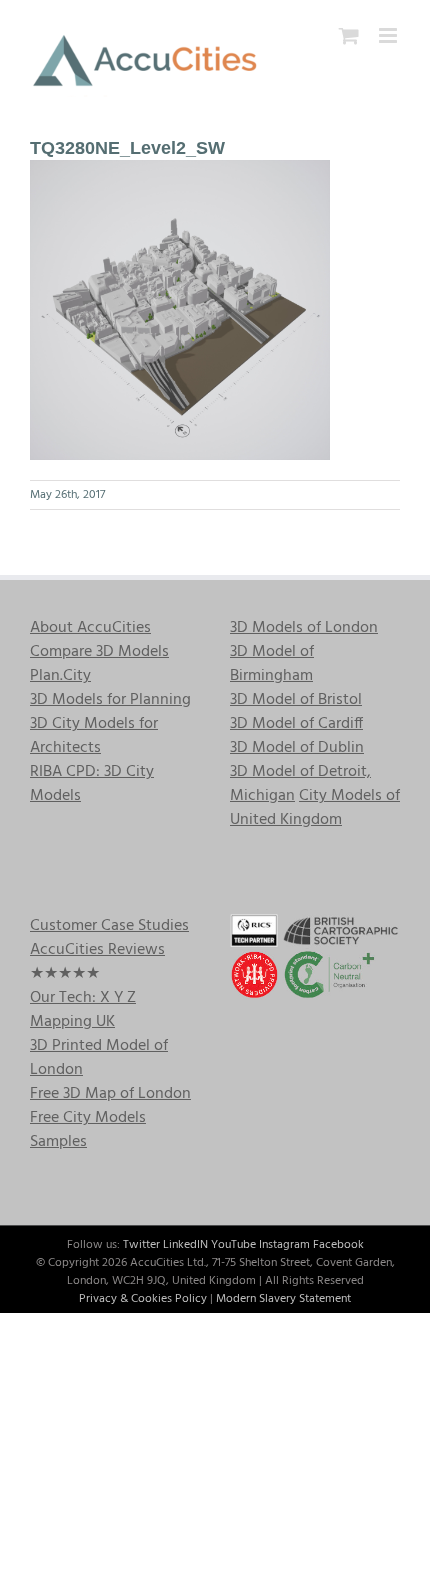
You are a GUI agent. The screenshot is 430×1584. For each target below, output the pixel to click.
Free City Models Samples (88, 1130)
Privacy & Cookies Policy (143, 1299)
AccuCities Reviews (97, 950)
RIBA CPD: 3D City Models (92, 784)
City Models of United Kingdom (315, 808)
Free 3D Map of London (110, 1094)
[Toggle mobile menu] (389, 35)
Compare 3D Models (99, 652)
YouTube (233, 1245)
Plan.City (60, 676)
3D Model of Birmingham (272, 664)
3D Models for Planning (110, 700)
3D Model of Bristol (296, 700)
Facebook (338, 1245)
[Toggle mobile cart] (349, 35)
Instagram (284, 1245)
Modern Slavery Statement (283, 1299)
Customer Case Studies (109, 926)
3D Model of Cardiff (296, 724)
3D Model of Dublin (297, 748)
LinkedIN (185, 1245)
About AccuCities (90, 628)
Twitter (141, 1245)
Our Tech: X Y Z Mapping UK (83, 1010)
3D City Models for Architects (94, 736)
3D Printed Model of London (99, 1058)
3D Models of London (304, 628)
